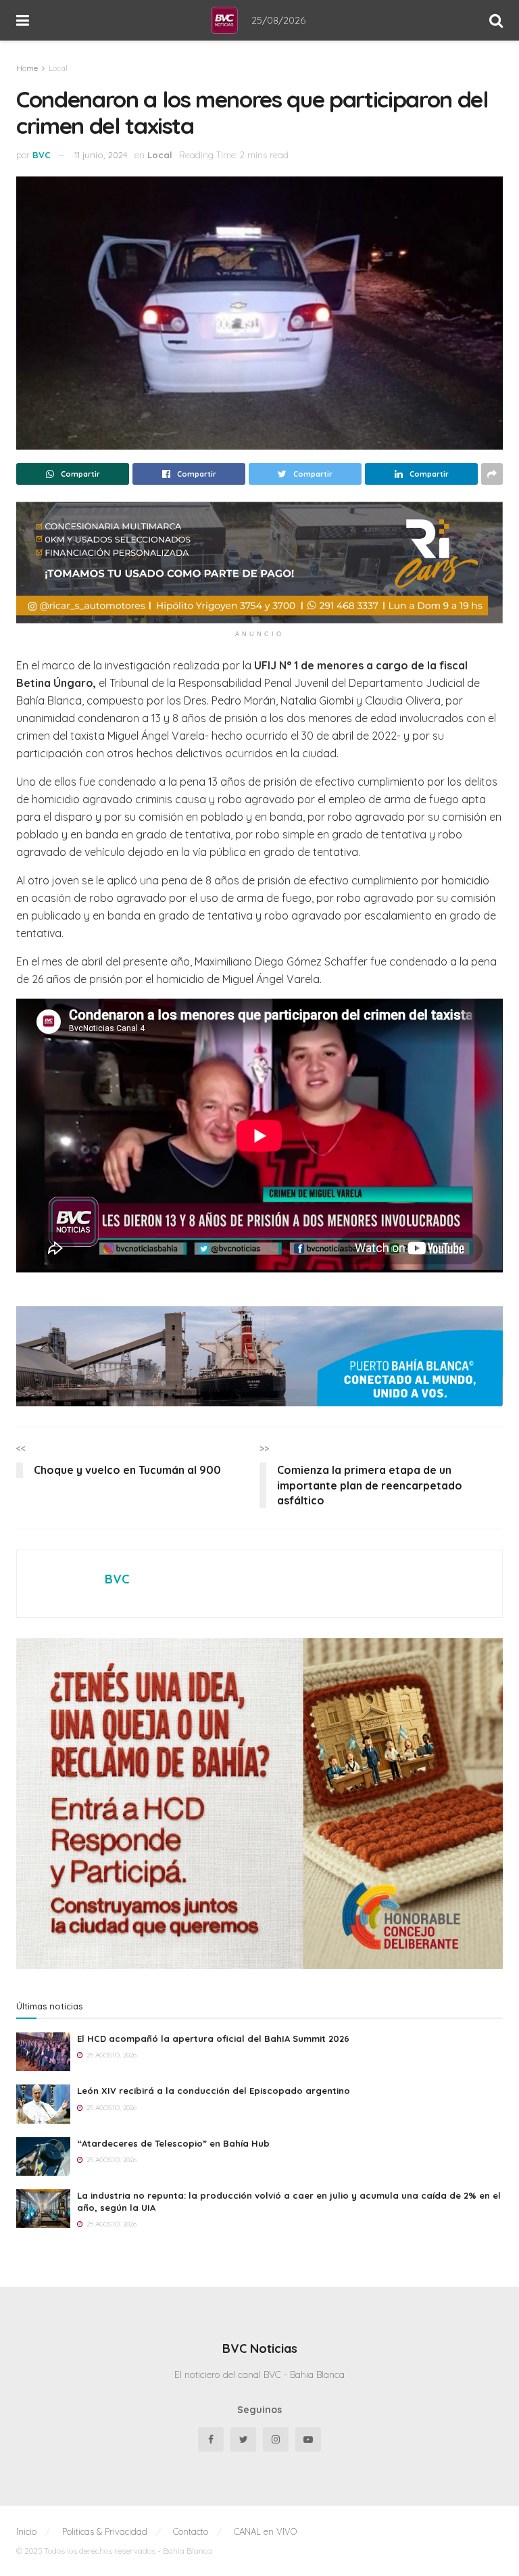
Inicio (26, 2531)
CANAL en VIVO (265, 2531)
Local (58, 68)
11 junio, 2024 (101, 155)
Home (27, 68)
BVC (42, 155)
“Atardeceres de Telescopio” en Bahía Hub (173, 2143)
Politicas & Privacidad (105, 2531)
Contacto (191, 2531)
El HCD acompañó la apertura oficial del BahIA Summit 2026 (213, 2038)
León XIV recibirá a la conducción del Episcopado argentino (214, 2091)
